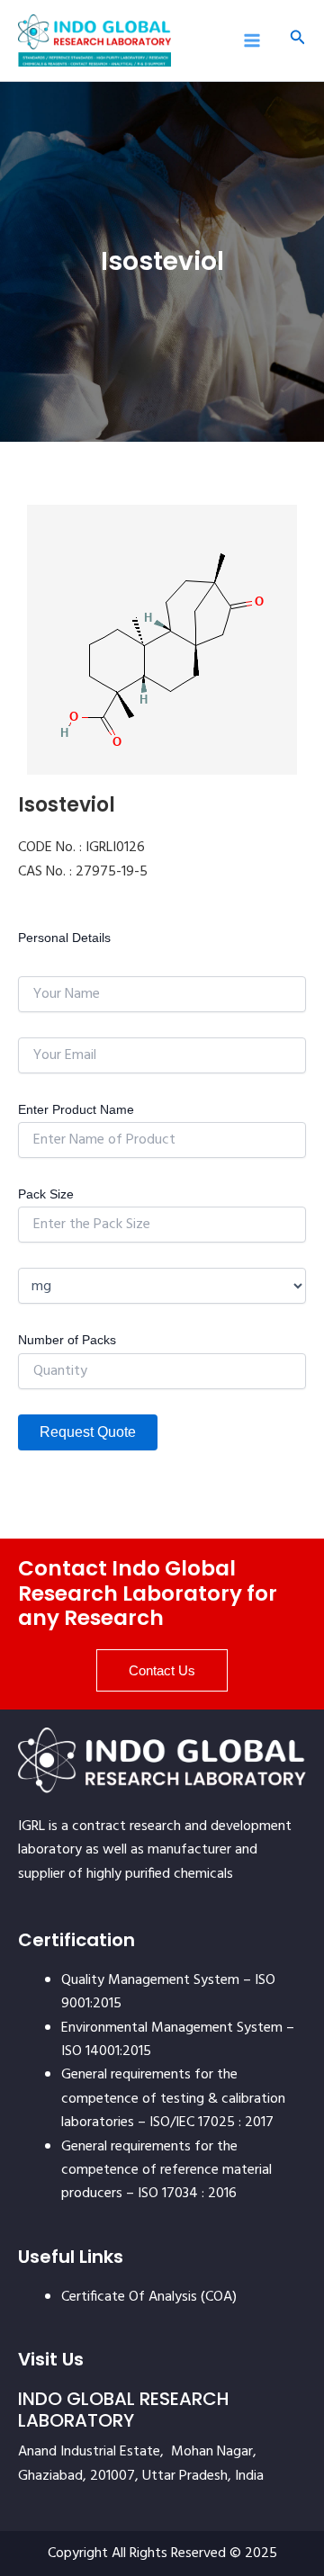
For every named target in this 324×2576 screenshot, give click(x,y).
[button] (298, 40)
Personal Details (64, 938)
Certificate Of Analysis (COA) (149, 2297)
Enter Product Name (76, 1109)
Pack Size (46, 1194)
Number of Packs (67, 1340)
